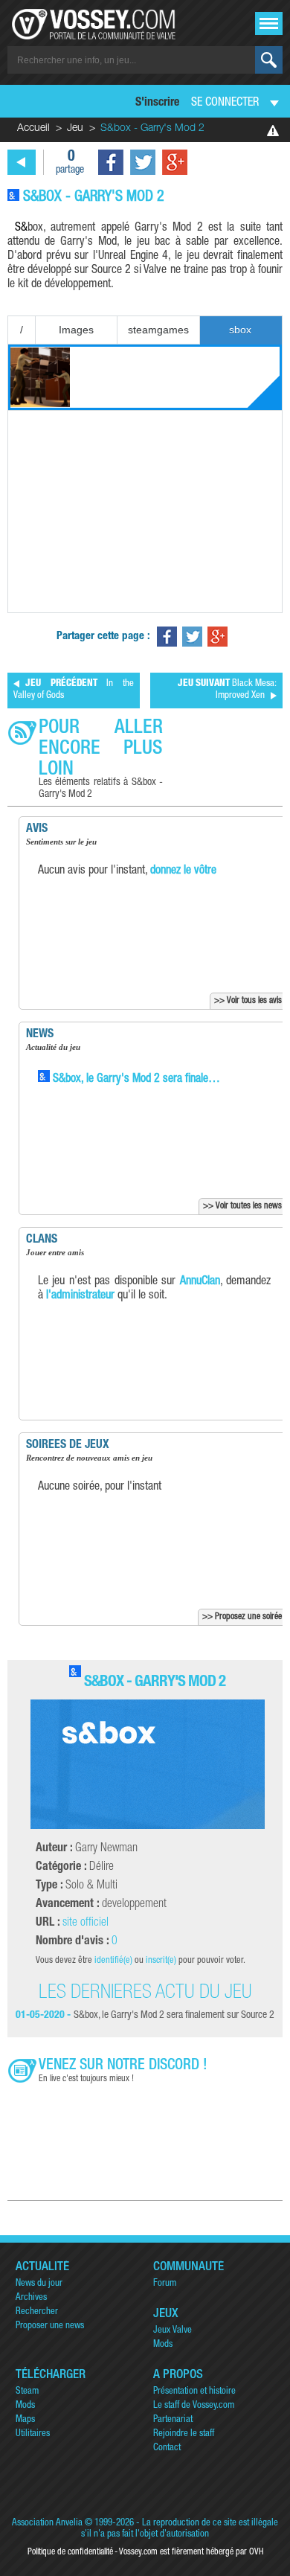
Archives (31, 2298)
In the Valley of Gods (74, 690)
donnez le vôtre (183, 871)
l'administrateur (80, 1296)
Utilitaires (33, 2434)
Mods (163, 2345)
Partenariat (173, 2420)
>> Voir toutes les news (242, 1206)
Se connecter (225, 103)
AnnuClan (200, 1282)
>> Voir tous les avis (248, 1001)
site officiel (86, 1923)
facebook (111, 162)
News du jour (39, 2284)
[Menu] (269, 23)
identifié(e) (113, 1961)
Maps (25, 2420)
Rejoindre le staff (184, 2434)
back (22, 162)
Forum (165, 2284)
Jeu (75, 129)
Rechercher (37, 2312)
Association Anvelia (47, 2524)
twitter (143, 162)
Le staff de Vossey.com (194, 2406)
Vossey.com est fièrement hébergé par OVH (191, 2552)
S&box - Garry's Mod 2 (155, 1683)
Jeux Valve (173, 2331)
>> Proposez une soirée (242, 1617)
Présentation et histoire (194, 2392)
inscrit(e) (161, 1961)
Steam (27, 2392)
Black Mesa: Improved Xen (227, 690)
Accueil (33, 129)
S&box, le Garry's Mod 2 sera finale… (135, 1080)
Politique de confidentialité (70, 2552)
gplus (175, 162)
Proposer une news (50, 2326)
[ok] (269, 60)
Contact (167, 2448)
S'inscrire (157, 103)
